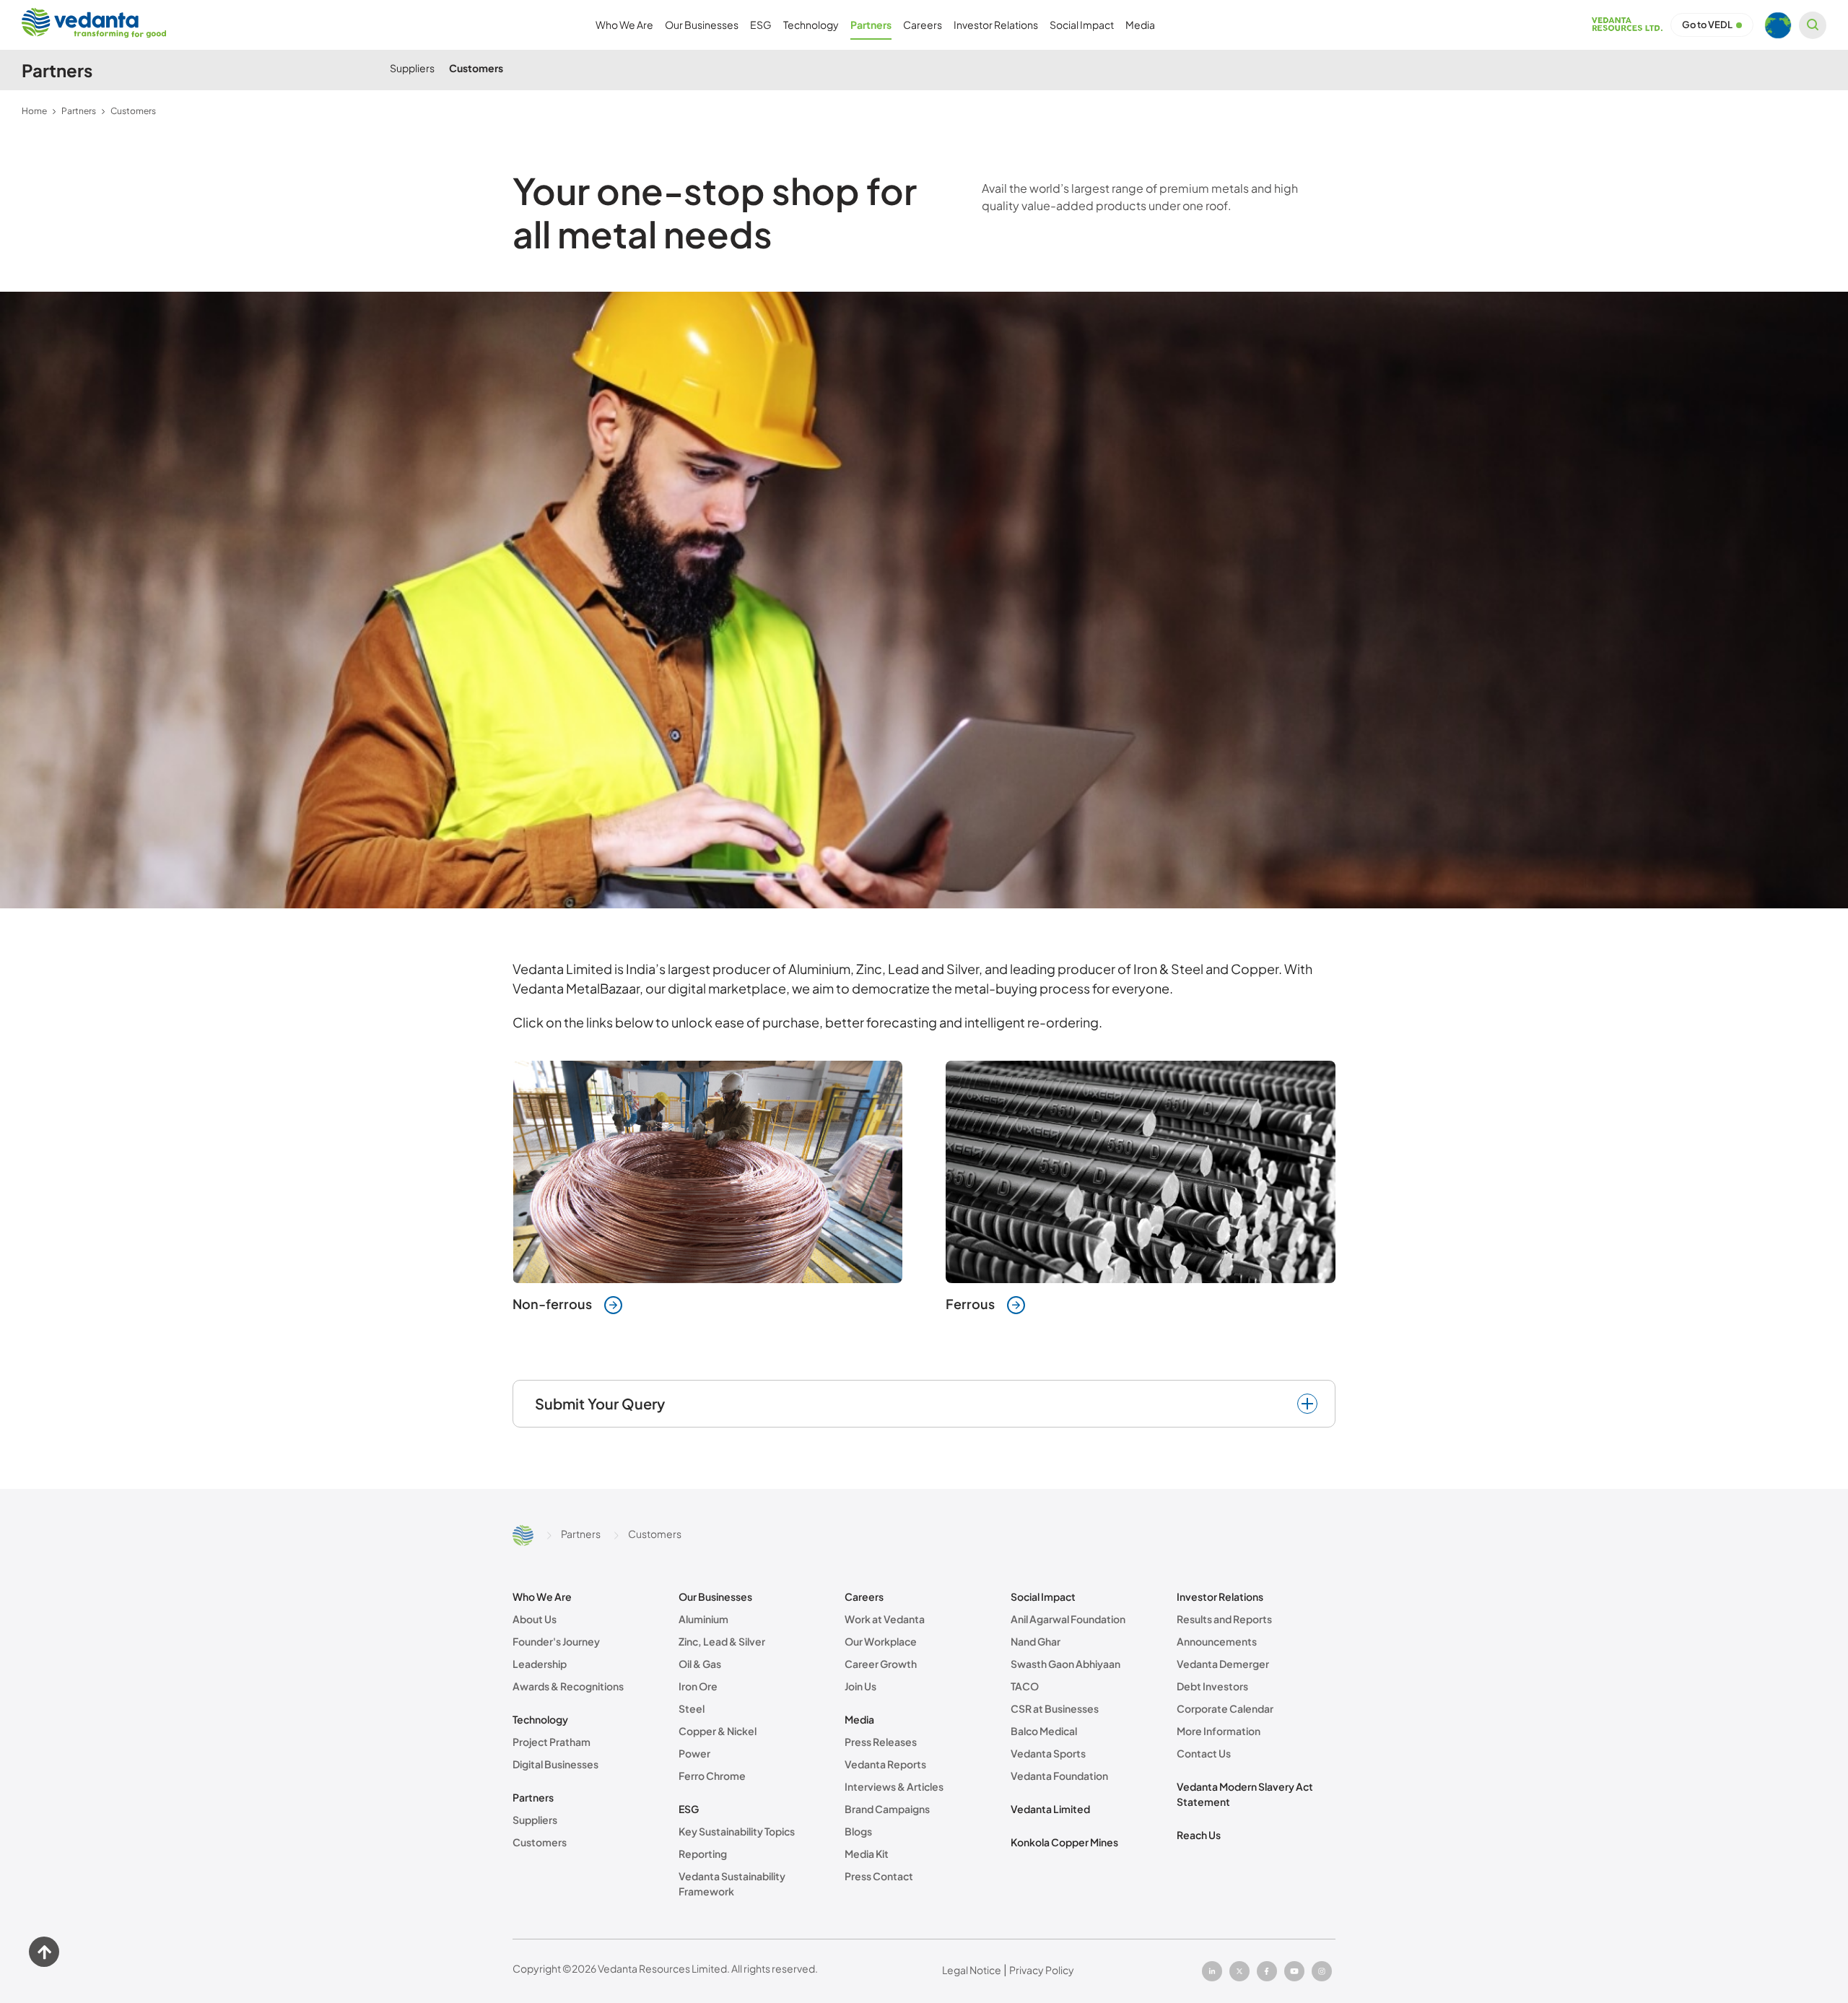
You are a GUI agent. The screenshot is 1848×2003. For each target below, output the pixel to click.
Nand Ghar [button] (1036, 1641)
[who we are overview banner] (924, 600)
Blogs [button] (858, 1831)
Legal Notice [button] (972, 1970)
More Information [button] (1219, 1731)
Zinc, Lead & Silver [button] (722, 1641)
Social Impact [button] (1082, 25)
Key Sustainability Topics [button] (737, 1831)
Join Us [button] (860, 1686)
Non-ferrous (552, 1304)
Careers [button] (923, 25)
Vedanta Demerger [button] (1223, 1664)
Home (34, 111)
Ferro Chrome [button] (712, 1776)
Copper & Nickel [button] (718, 1731)
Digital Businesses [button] (555, 1764)
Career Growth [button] (881, 1664)
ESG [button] (761, 25)
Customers (476, 68)
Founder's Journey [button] (556, 1641)
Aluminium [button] (703, 1619)
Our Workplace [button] (881, 1641)
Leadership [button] (540, 1664)
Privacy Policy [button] (1042, 1970)
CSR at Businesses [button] (1055, 1708)
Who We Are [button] (624, 25)
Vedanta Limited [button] (1050, 1809)
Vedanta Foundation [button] (1059, 1776)
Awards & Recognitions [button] (568, 1686)
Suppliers (412, 68)
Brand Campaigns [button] (887, 1809)
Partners (79, 111)
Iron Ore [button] (698, 1686)
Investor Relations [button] (996, 25)
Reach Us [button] (1199, 1835)
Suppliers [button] (535, 1820)
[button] (1627, 29)
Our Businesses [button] (702, 25)
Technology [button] (811, 25)
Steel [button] (692, 1708)
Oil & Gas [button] (700, 1664)
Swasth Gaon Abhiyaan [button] (1065, 1664)
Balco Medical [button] (1044, 1731)
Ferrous (970, 1304)
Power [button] (694, 1753)
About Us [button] (535, 1619)
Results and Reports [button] (1224, 1619)
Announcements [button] (1217, 1641)
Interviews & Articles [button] (894, 1786)
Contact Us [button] (1204, 1753)
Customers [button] (540, 1842)
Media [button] (1140, 25)
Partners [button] (871, 25)
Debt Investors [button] (1212, 1686)
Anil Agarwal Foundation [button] (1068, 1619)
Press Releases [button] (881, 1742)
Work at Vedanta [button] (885, 1619)
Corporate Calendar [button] (1225, 1708)
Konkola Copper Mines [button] (1064, 1842)
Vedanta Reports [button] (885, 1764)
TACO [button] (1025, 1686)
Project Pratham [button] (552, 1742)
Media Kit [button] (867, 1854)
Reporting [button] (703, 1854)
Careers (864, 1596)
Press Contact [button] (879, 1876)
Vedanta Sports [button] (1048, 1753)
